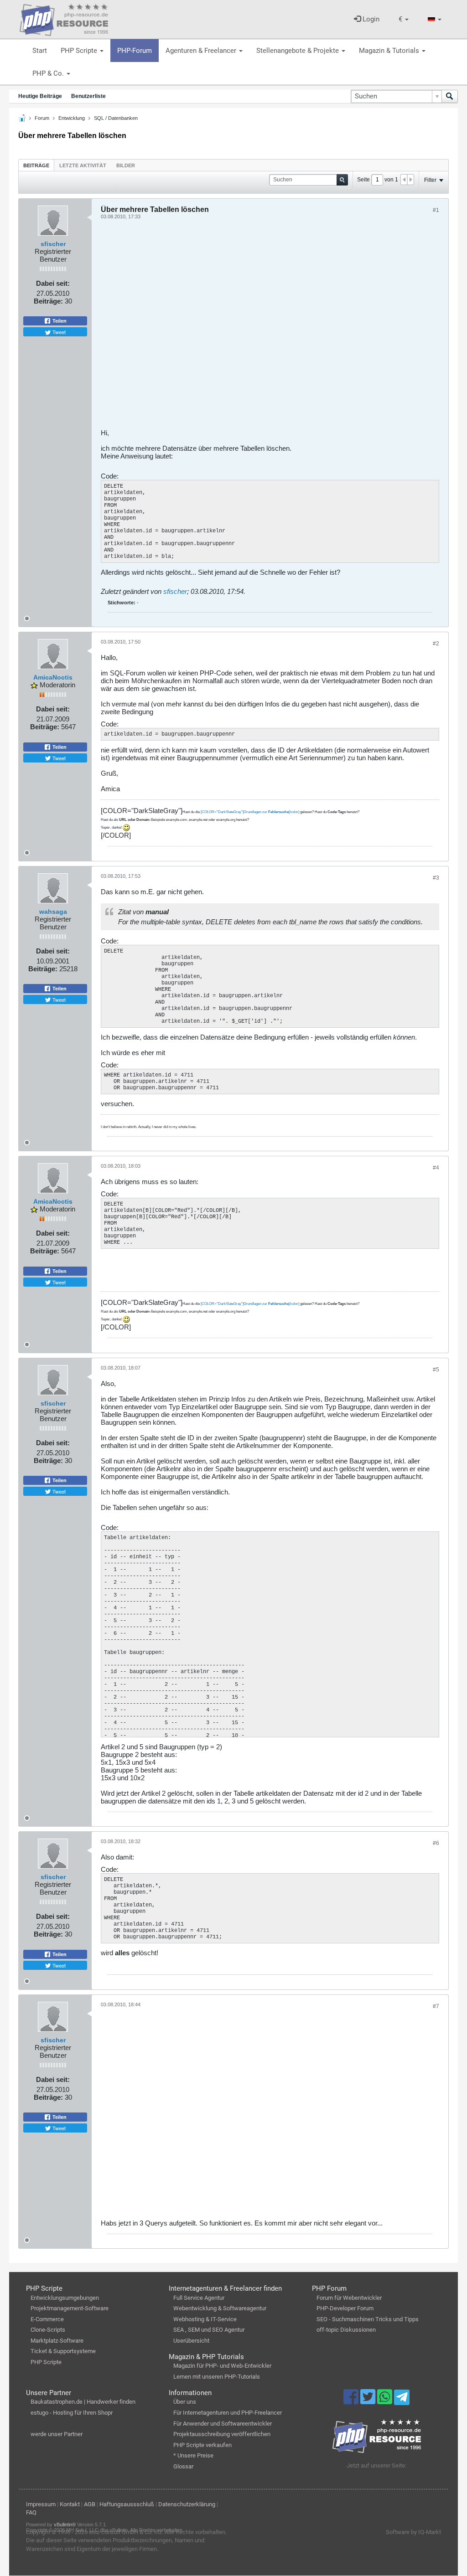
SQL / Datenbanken (116, 118)
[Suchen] (450, 96)
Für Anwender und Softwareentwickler (223, 2424)
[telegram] (402, 2400)
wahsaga (53, 912)
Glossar (183, 2466)
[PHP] (64, 18)
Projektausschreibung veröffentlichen (222, 2434)
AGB (90, 2504)
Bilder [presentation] (126, 165)
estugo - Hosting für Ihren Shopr (72, 2413)
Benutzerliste (88, 96)
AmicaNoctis (53, 677)
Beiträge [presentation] (36, 165)
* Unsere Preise (193, 2455)
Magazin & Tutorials (390, 51)
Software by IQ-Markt (413, 2532)
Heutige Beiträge (40, 96)
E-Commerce (47, 2319)
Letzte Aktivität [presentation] (83, 165)
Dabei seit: (53, 283)
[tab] (36, 165)
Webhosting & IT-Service (205, 2319)
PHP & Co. (49, 73)
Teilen (59, 321)
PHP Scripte (80, 51)
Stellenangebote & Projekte (298, 51)
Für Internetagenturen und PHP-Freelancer (228, 2413)
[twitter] (369, 2401)
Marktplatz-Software (57, 2341)
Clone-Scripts (48, 2330)
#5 (436, 1370)
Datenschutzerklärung (187, 2504)
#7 (436, 2006)
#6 (436, 1843)
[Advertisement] (270, 327)
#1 (436, 210)
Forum (42, 118)
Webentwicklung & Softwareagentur (220, 2308)
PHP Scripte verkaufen (202, 2445)
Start (40, 51)
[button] (404, 19)
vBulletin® (65, 2524)
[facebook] (352, 2401)
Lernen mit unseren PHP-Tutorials (217, 2377)
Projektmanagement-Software (70, 2308)
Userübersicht (191, 2341)
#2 (436, 644)
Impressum (41, 2504)
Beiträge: (48, 301)
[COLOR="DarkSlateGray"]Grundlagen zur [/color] (250, 812)
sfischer (53, 244)
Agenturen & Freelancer (202, 51)
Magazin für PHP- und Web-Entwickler (222, 2366)
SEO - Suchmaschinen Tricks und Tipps (368, 2319)
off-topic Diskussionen (346, 2330)
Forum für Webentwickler (349, 2298)
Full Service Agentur (199, 2298)
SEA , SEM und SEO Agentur (209, 2330)
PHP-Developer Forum (345, 2308)
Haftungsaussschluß (127, 2504)
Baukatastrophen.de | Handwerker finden (83, 2402)
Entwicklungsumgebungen (65, 2298)
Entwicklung (72, 118)
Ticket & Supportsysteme (63, 2351)
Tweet (58, 332)
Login (370, 19)
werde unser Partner (57, 2434)
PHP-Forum (135, 51)
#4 (436, 1168)
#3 (436, 878)
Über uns (185, 2402)
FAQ (31, 2512)
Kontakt (70, 2504)
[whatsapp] (386, 2401)
